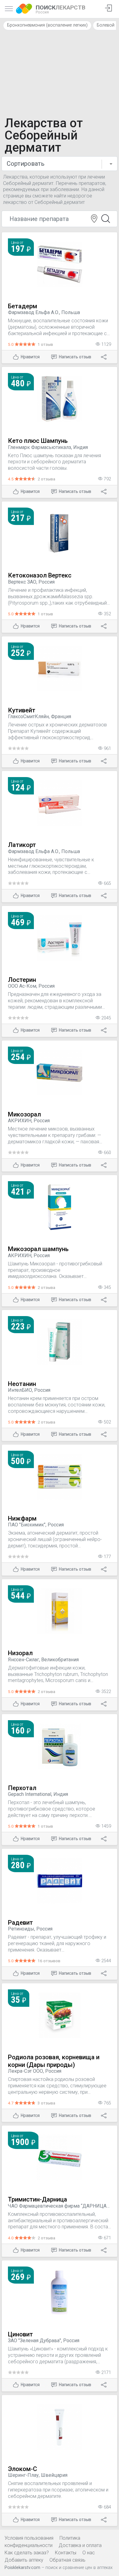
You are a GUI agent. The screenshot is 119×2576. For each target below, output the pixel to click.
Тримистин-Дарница (38, 2199)
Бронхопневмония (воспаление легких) (47, 25)
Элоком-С (22, 2469)
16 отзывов (49, 1961)
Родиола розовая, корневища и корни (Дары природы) (54, 2061)
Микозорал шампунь (38, 1249)
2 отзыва (46, 479)
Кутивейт (22, 710)
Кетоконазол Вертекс (40, 575)
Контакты (66, 2553)
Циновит (20, 2334)
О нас (89, 2553)
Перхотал (22, 1788)
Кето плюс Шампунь (38, 441)
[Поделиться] (104, 357)
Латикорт (22, 845)
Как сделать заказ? (27, 2553)
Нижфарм (22, 1518)
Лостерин (22, 980)
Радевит (20, 1923)
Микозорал (24, 1114)
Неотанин (22, 1384)
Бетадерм (23, 306)
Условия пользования (29, 2538)
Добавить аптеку (24, 2560)
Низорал (20, 1653)
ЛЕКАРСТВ (61, 9)
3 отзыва (46, 2103)
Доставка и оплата (80, 2545)
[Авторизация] (108, 9)
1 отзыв (45, 344)
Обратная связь (67, 2560)
